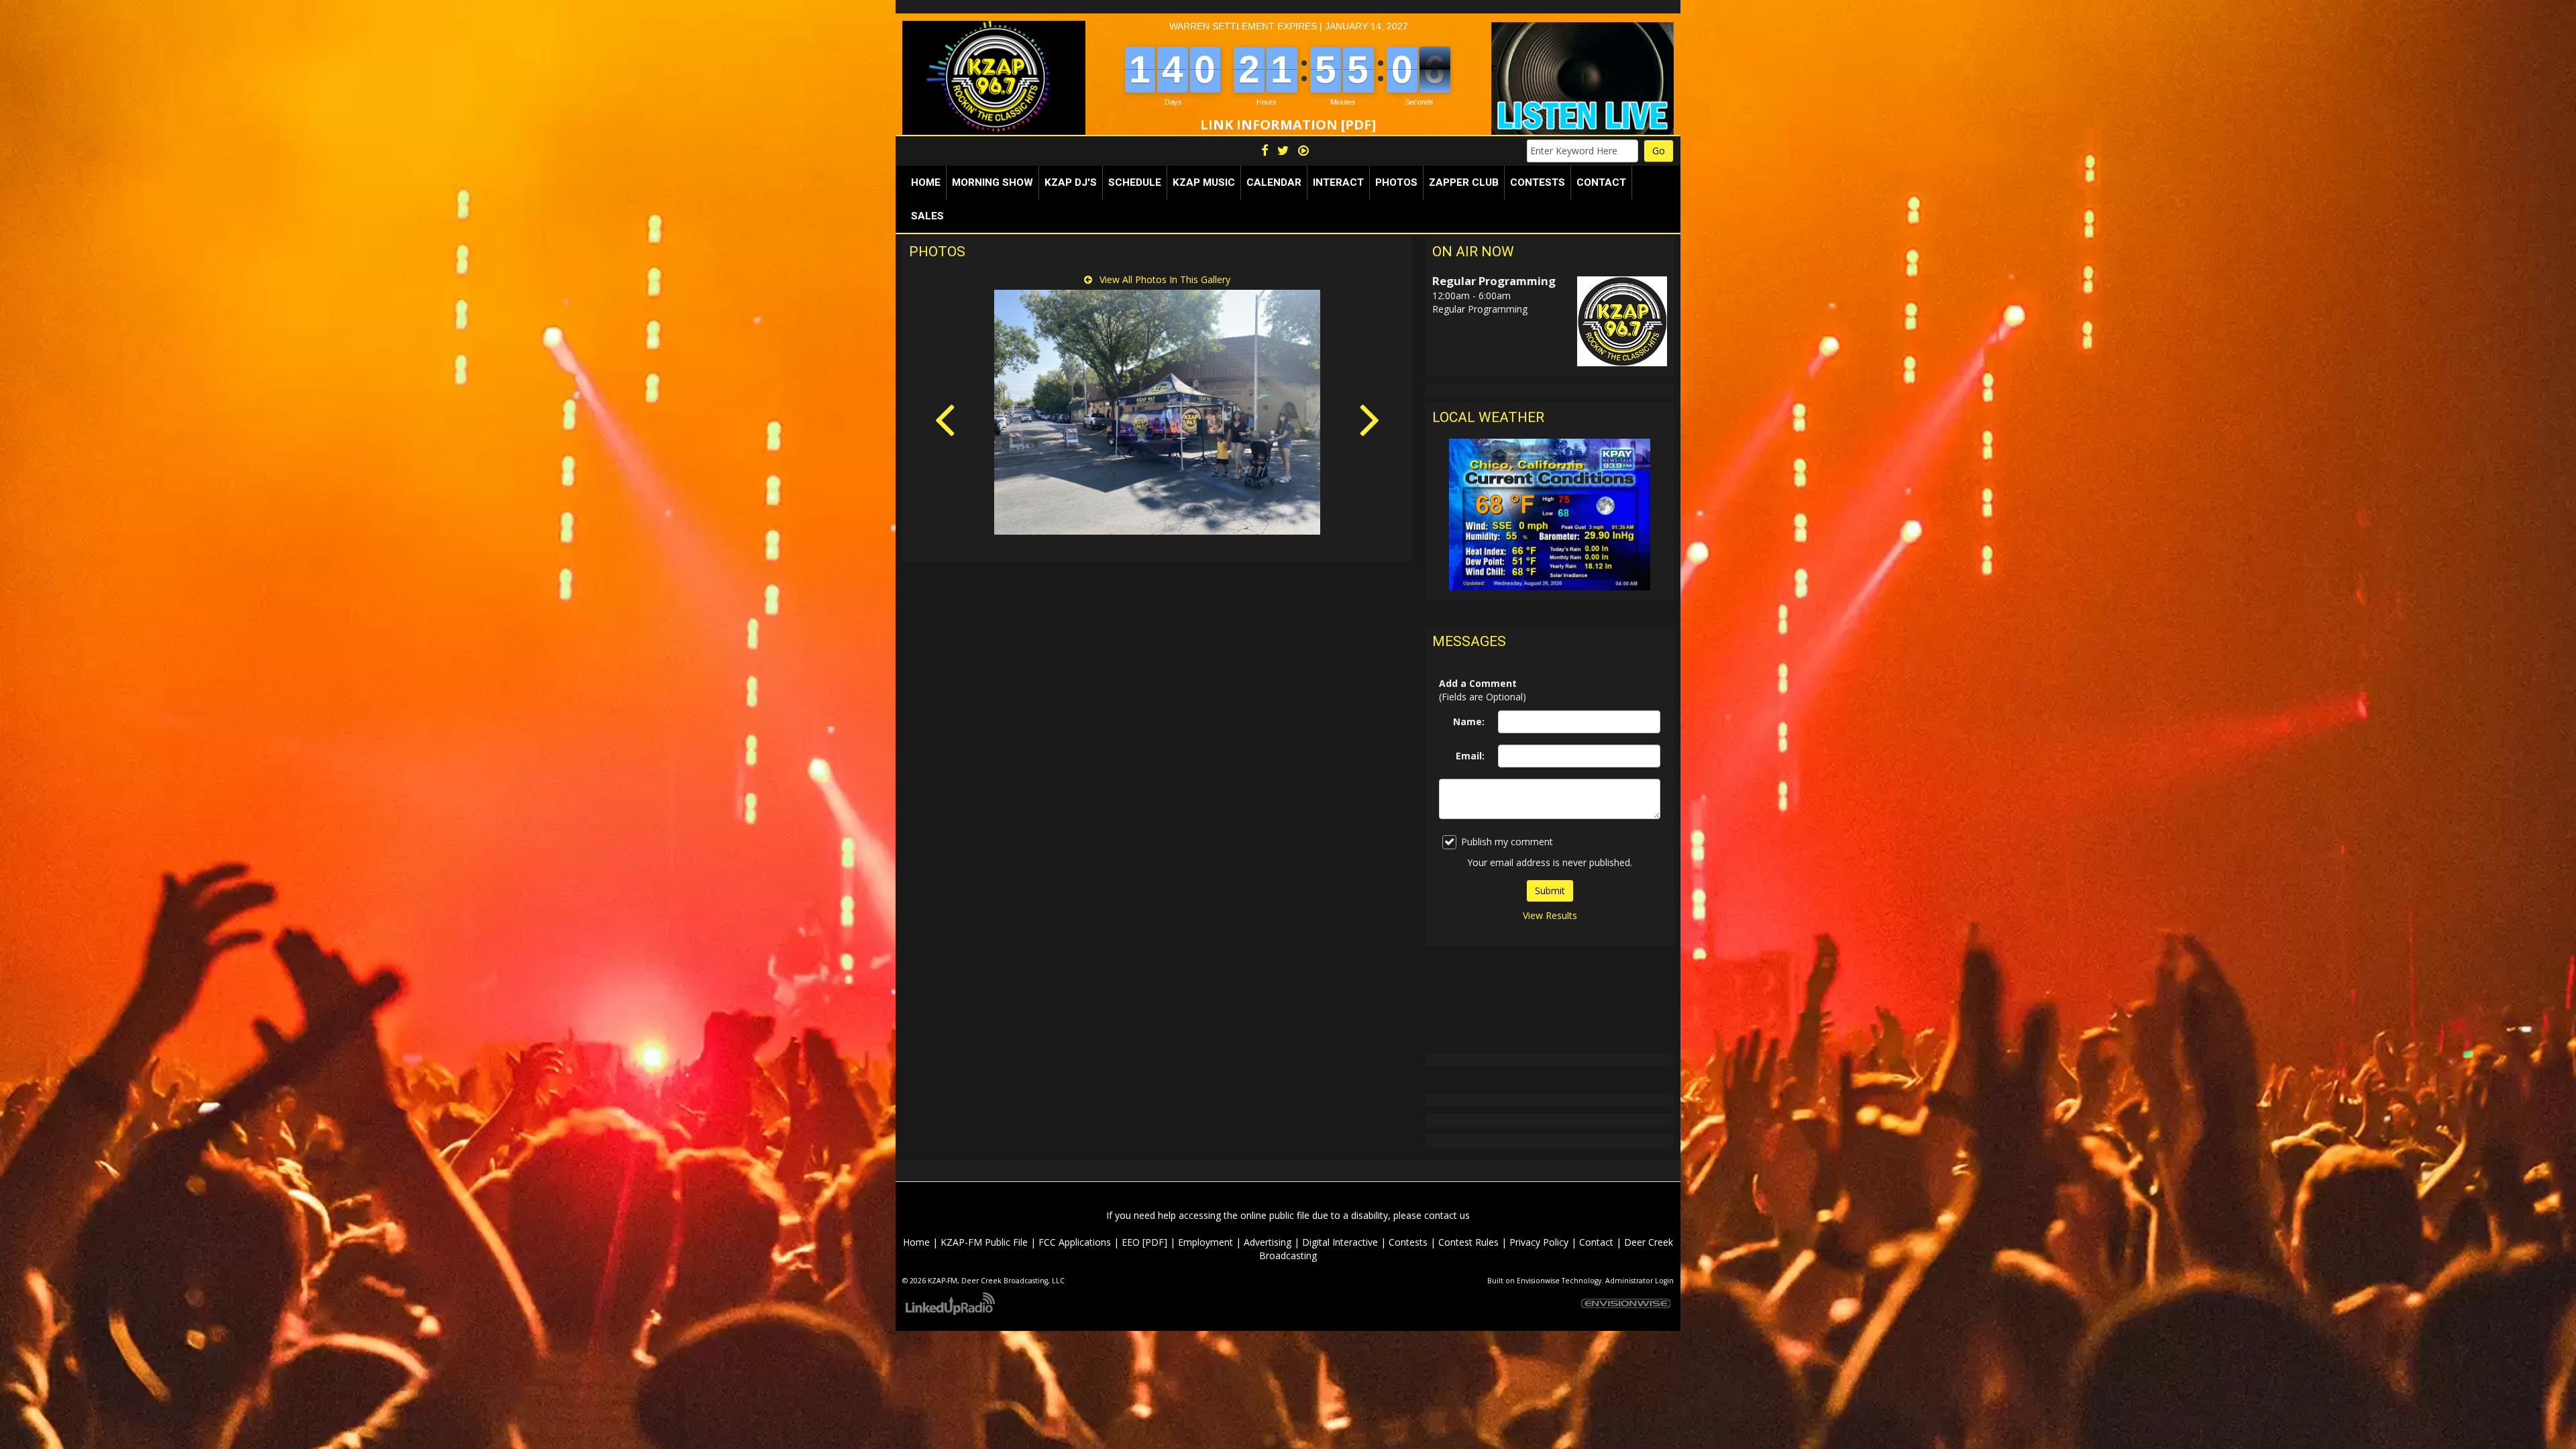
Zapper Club (1464, 182)
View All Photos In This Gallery (1164, 279)
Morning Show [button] (992, 182)
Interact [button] (1338, 182)
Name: (1469, 721)
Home (926, 182)
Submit (1550, 891)
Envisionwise (1538, 1281)
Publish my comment (1507, 842)
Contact (1596, 1242)
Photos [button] (1396, 182)
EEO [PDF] (1144, 1242)
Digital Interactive (1340, 1242)
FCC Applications (1075, 1242)
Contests (1408, 1242)
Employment (1205, 1242)
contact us (1447, 1215)
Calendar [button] (1274, 182)
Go (1659, 151)
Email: (1470, 756)
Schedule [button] (1135, 182)
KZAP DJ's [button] (1071, 182)
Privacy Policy (1539, 1242)
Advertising (1268, 1242)
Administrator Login (1640, 1281)
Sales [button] (927, 216)
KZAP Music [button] (1204, 182)
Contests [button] (1538, 182)
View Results (1550, 915)
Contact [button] (1601, 182)
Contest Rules (1468, 1242)
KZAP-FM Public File (984, 1242)
